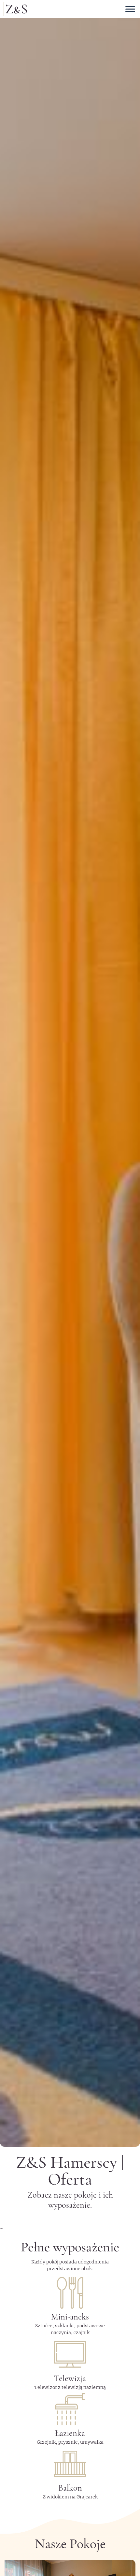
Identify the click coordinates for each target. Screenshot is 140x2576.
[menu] (130, 9)
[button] (70, 1073)
